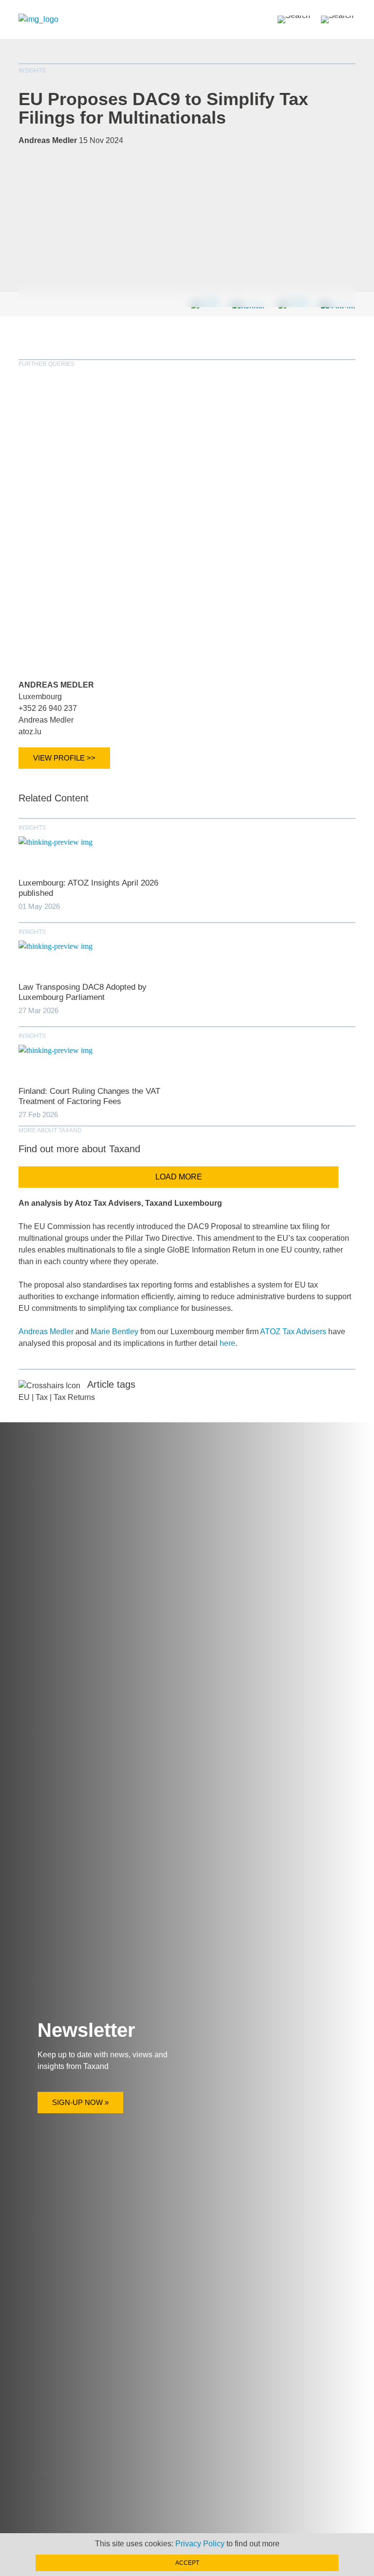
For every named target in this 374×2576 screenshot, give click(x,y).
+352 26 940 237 (48, 708)
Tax (42, 1397)
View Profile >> (64, 758)
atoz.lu (30, 732)
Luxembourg (40, 697)
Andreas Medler (56, 685)
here (227, 1343)
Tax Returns (74, 1397)
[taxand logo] (38, 19)
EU (24, 1397)
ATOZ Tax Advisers (293, 1332)
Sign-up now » (80, 2102)
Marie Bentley (114, 1332)
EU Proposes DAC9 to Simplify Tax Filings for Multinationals (163, 108)
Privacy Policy (200, 2544)
